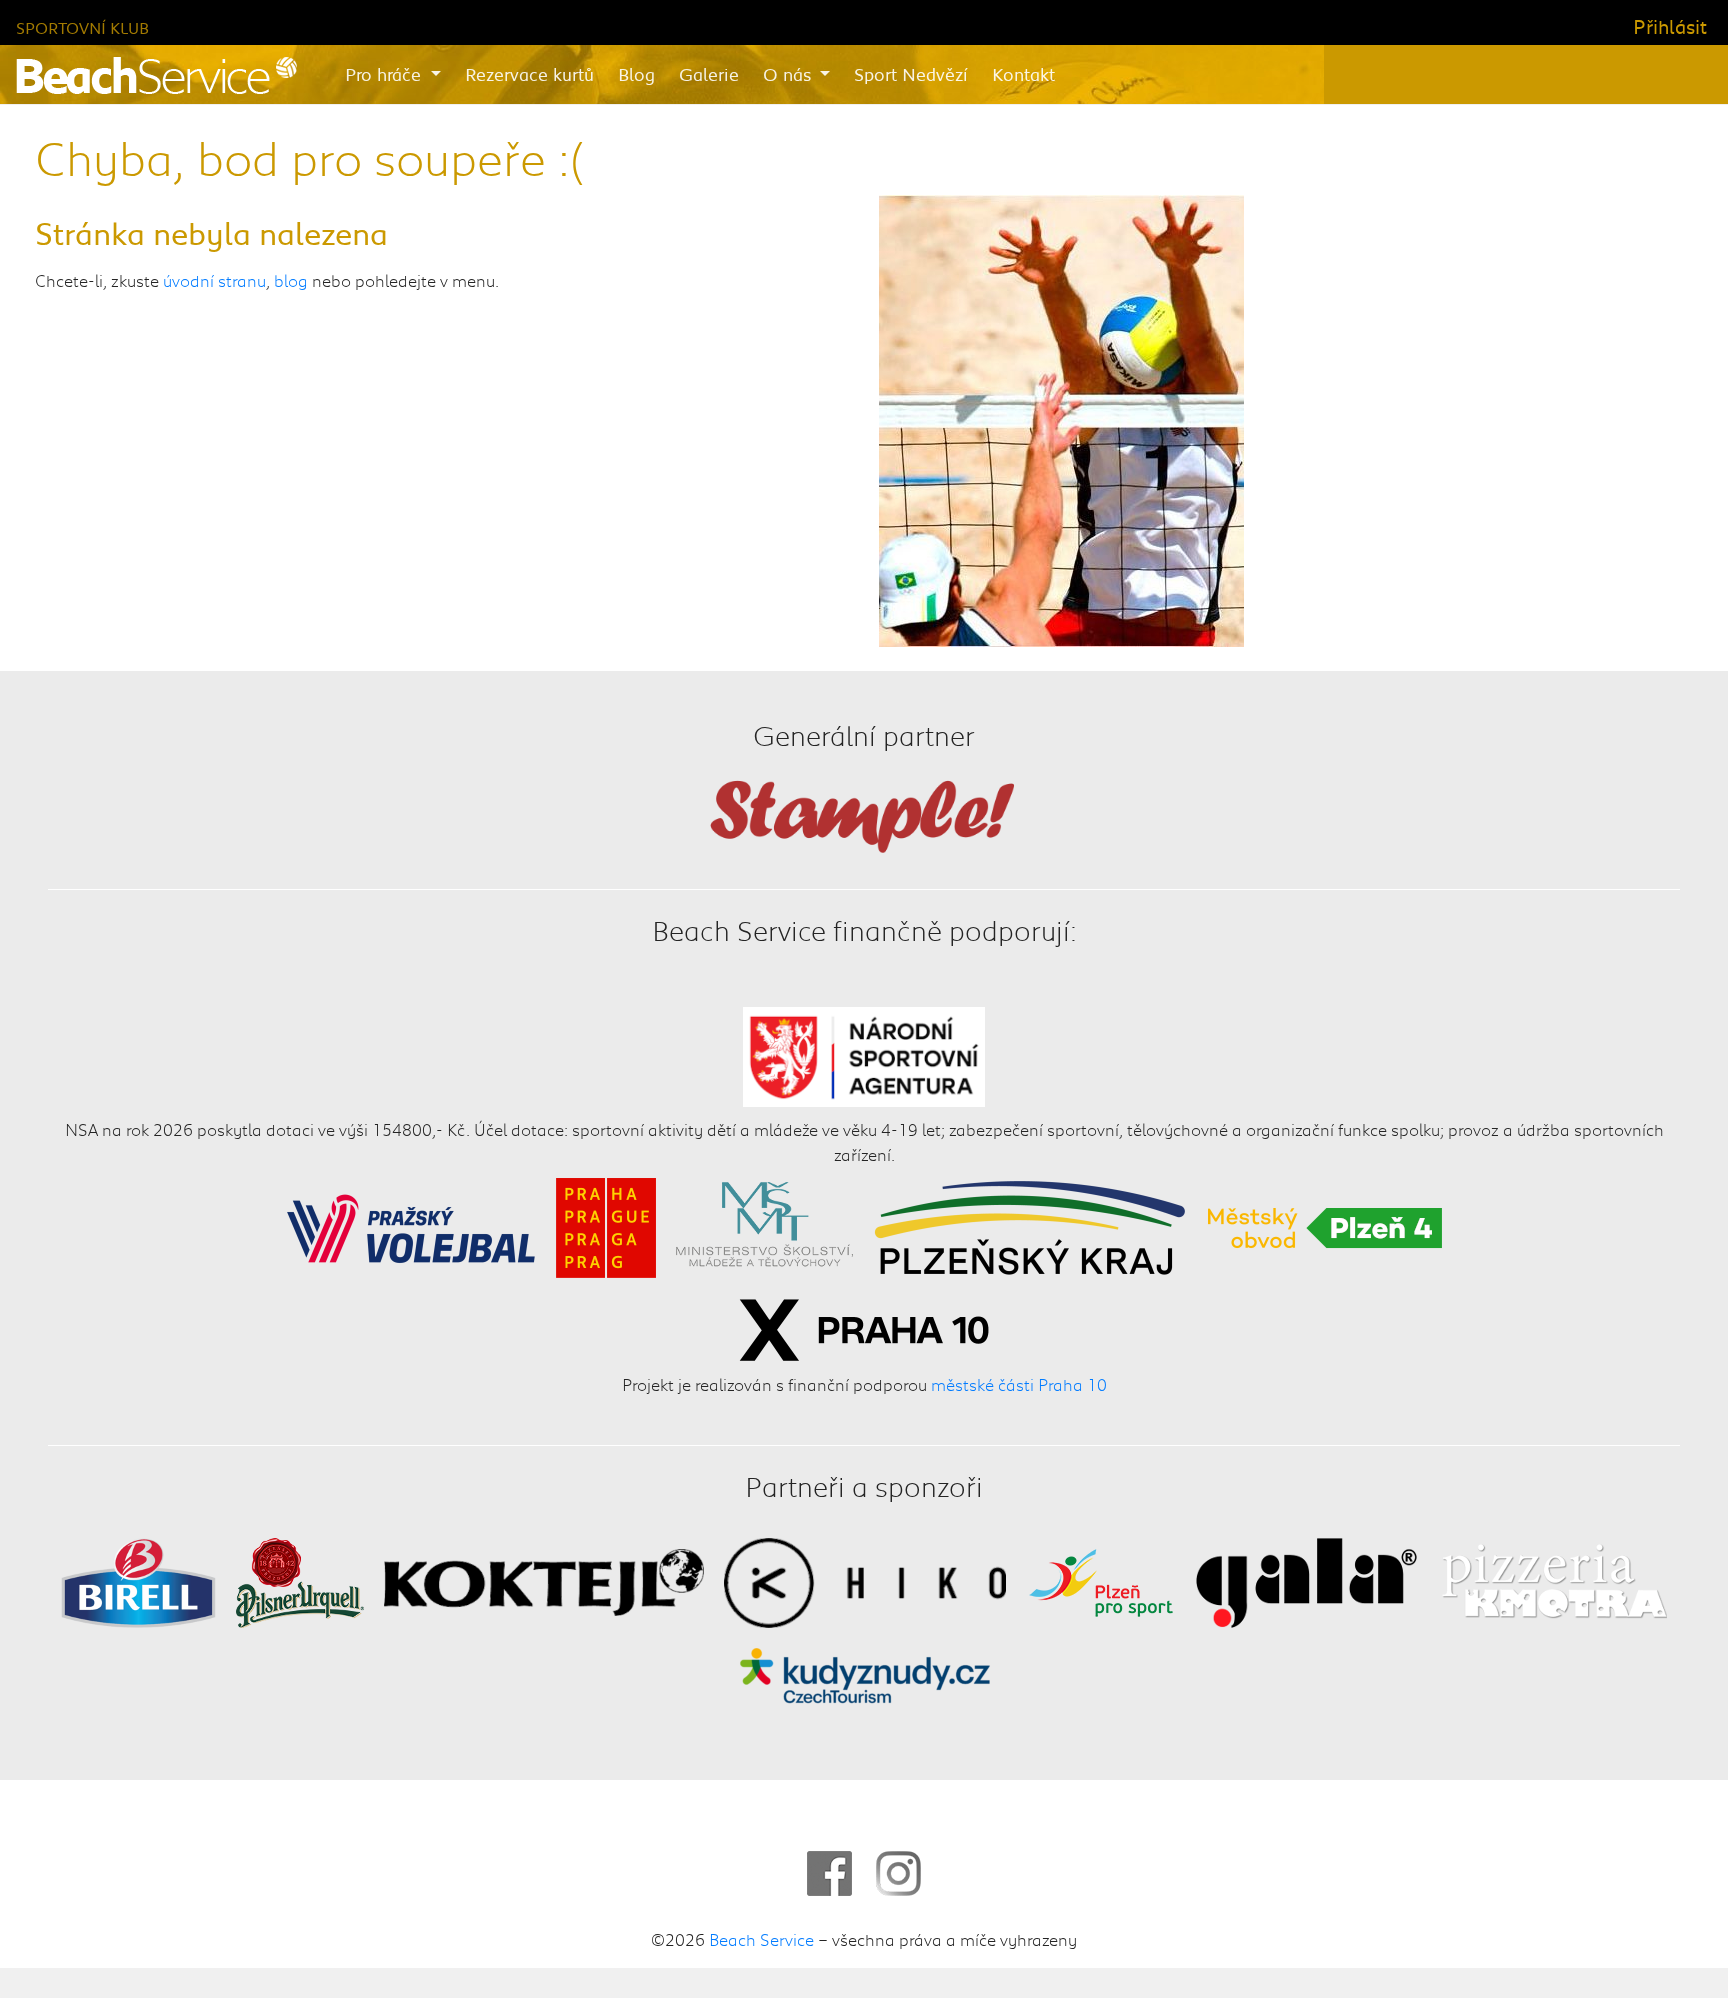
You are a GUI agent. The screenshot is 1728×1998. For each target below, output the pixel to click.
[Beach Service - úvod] (156, 75)
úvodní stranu (214, 280)
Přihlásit (1670, 26)
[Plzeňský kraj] (1030, 1224)
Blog (636, 74)
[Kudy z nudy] (864, 1673)
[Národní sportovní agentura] (864, 1053)
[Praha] (606, 1224)
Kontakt (1023, 74)
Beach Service (761, 1939)
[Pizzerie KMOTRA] (1552, 1579)
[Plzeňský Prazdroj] (300, 1579)
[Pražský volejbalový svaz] (411, 1224)
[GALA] (1306, 1579)
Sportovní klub (82, 27)
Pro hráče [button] (385, 74)
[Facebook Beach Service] (829, 1873)
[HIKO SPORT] (865, 1579)
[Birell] (138, 1579)
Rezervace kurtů (529, 74)
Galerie (709, 74)
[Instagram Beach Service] (898, 1873)
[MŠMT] (764, 1224)
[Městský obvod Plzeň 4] (1325, 1224)
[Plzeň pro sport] (1101, 1579)
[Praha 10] (864, 1326)
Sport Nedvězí (911, 74)
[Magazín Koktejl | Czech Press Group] (544, 1579)
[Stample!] (864, 813)
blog (291, 280)
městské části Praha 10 (1019, 1383)
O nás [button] (789, 74)
